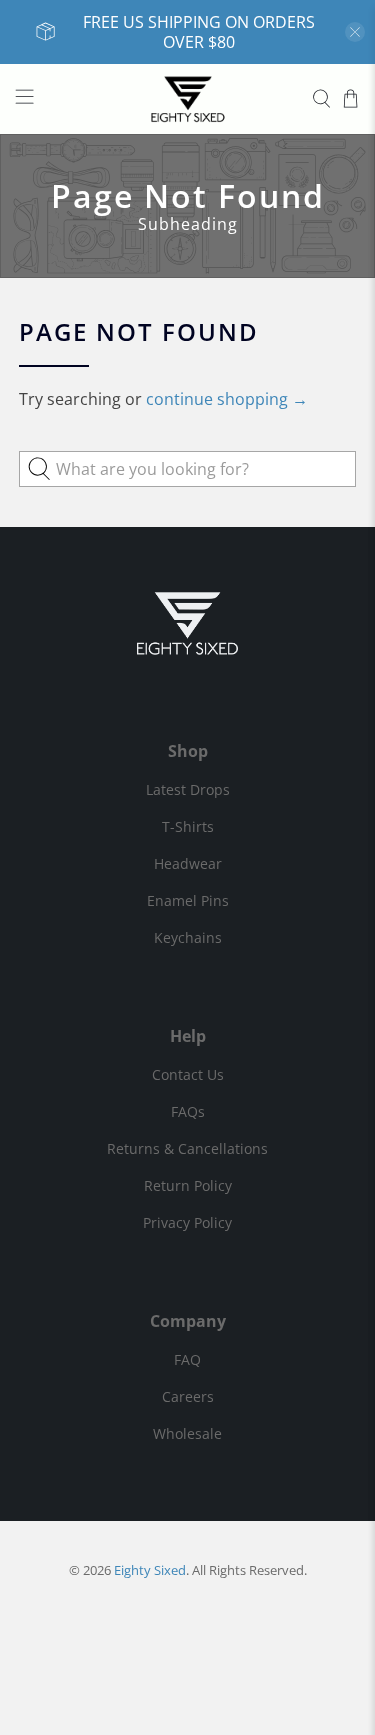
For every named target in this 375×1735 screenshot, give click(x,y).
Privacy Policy (187, 1222)
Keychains (188, 937)
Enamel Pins (188, 900)
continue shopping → (227, 399)
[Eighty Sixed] (188, 99)
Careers (188, 1396)
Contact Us (188, 1074)
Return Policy (188, 1185)
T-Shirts (188, 826)
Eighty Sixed (150, 1570)
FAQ (187, 1359)
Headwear (188, 863)
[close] (355, 32)
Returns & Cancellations (187, 1148)
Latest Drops (188, 789)
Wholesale (187, 1433)
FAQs (188, 1111)
